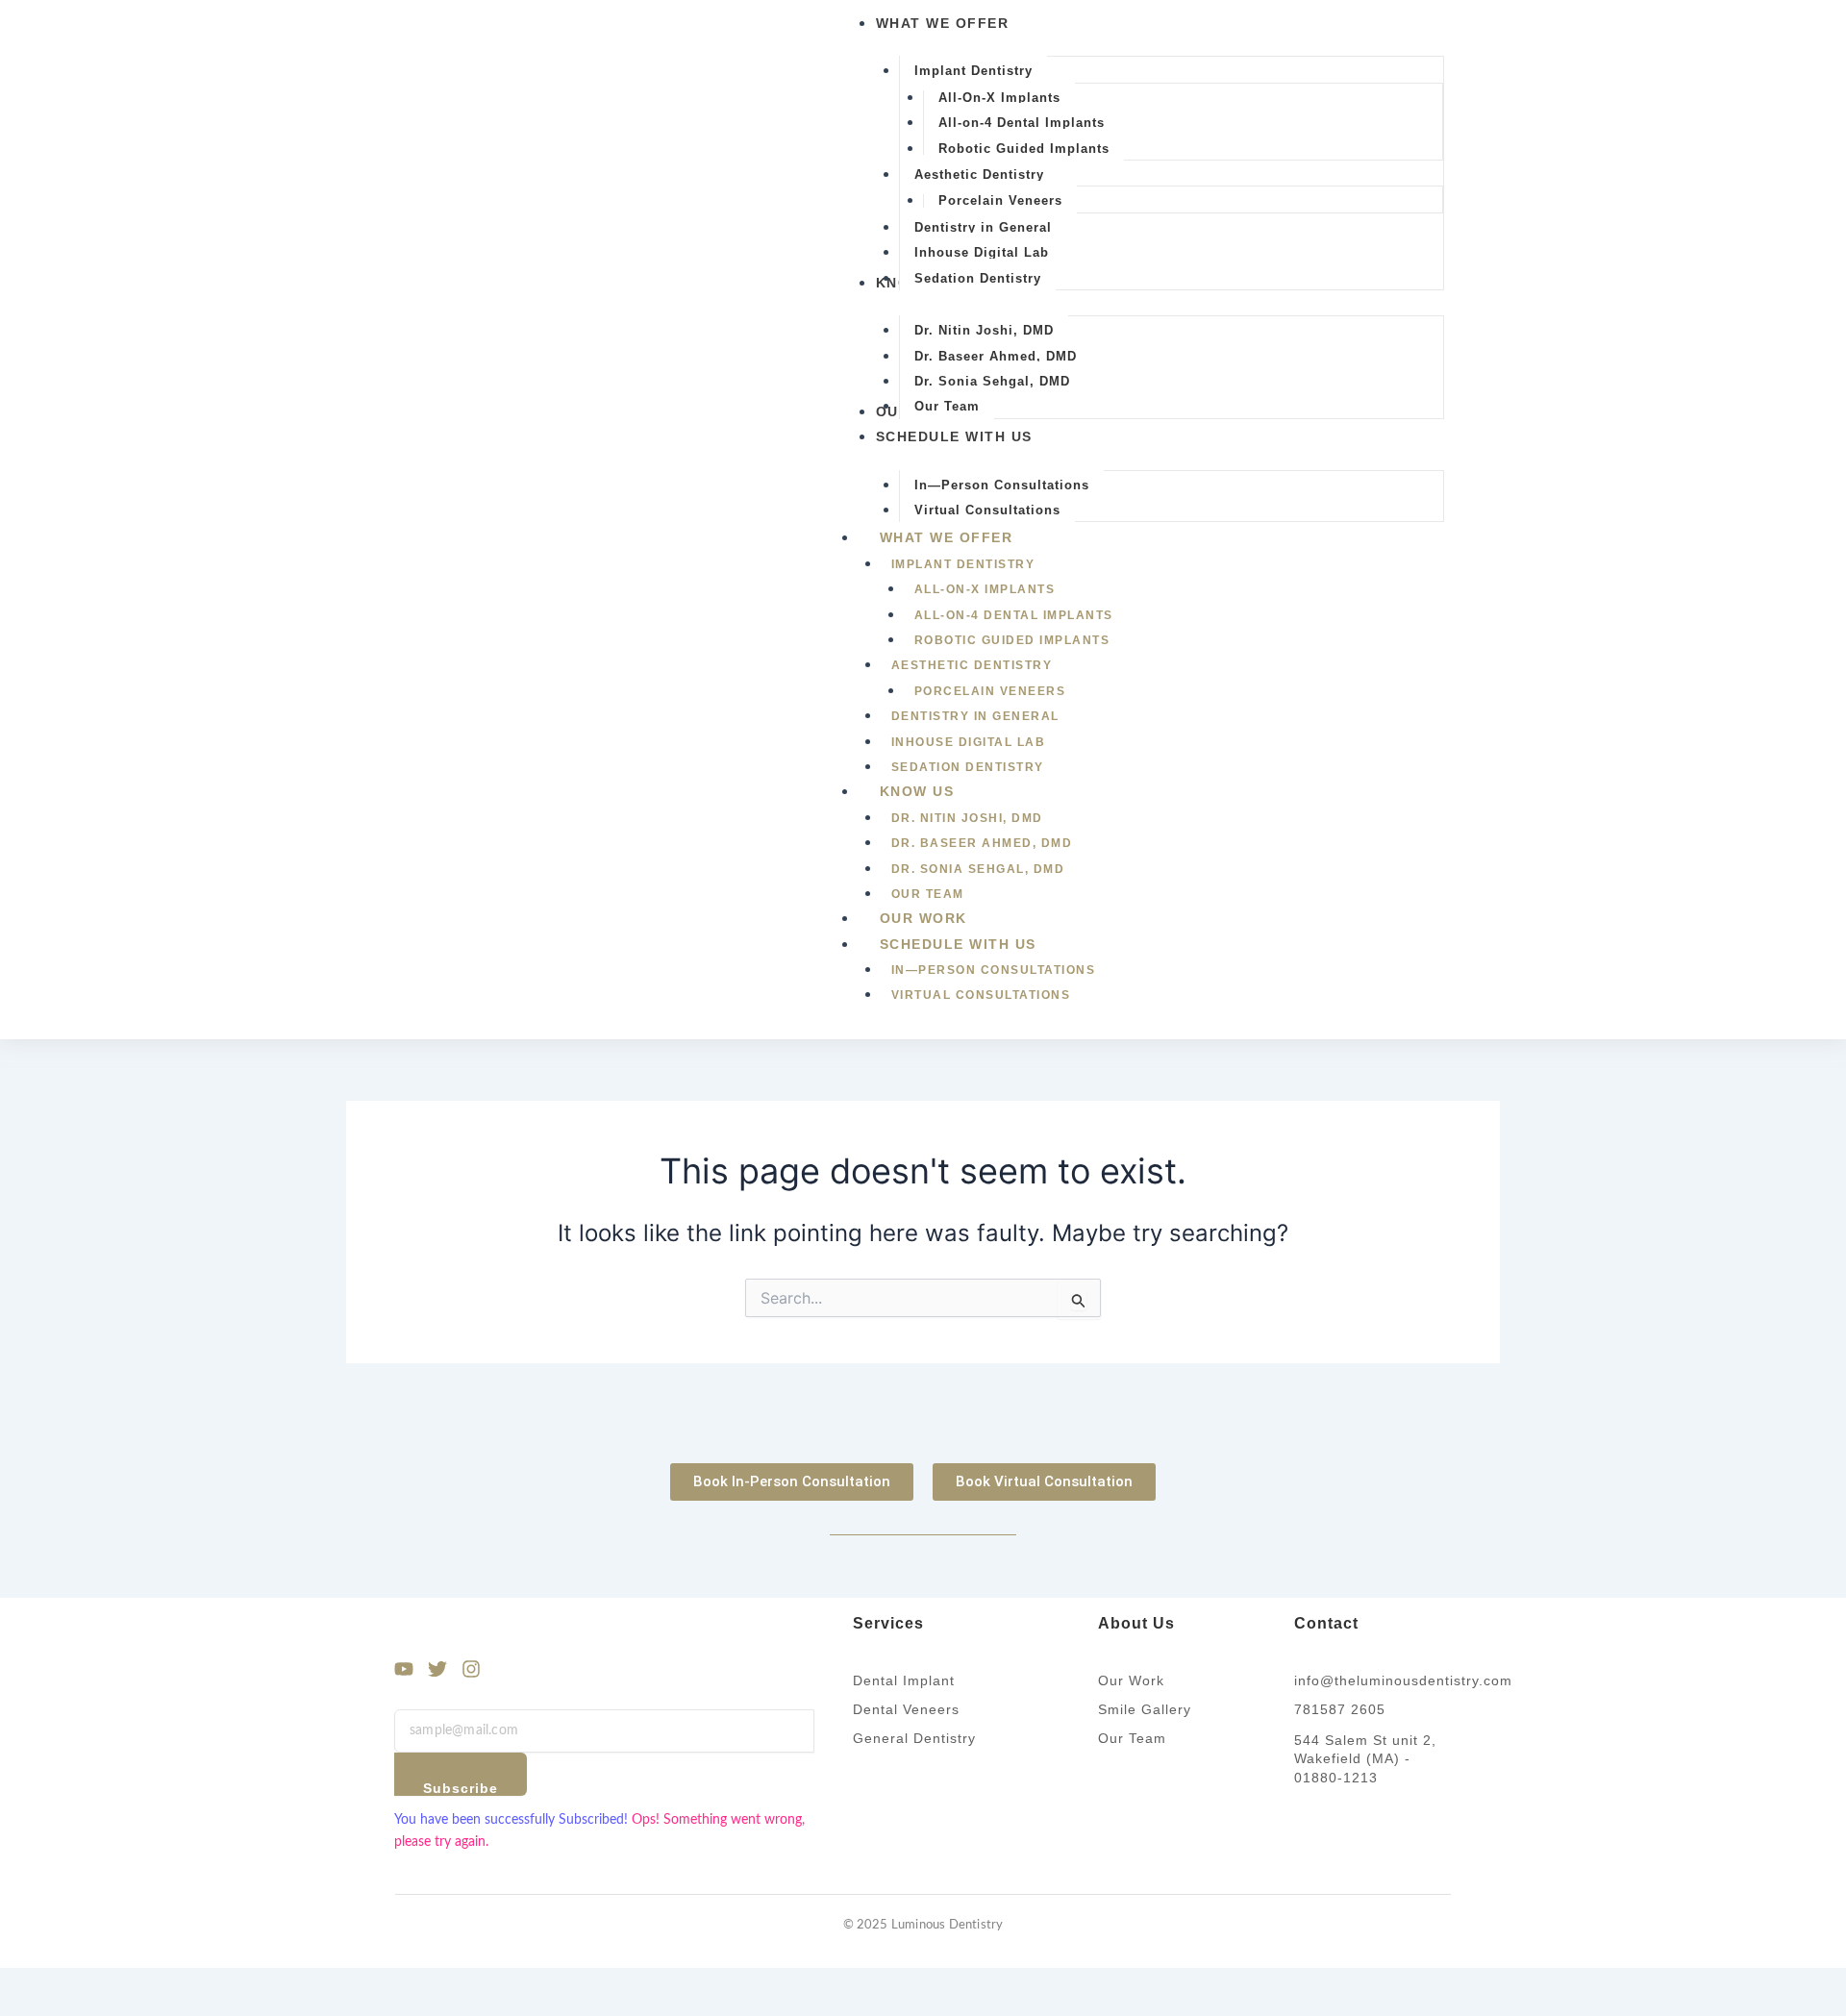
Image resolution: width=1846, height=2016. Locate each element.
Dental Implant (904, 1680)
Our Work (923, 918)
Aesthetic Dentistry (972, 665)
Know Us (917, 791)
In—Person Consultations (994, 970)
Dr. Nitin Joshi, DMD (967, 818)
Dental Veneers (906, 1709)
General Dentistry (914, 1738)
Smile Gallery (1145, 1709)
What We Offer (947, 537)
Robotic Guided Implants (1012, 640)
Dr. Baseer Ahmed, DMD (982, 843)
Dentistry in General (975, 716)
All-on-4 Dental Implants (1014, 615)
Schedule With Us (958, 944)
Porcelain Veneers (990, 691)
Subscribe (461, 1788)
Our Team (928, 894)
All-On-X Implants (985, 589)
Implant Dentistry (963, 564)
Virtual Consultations (981, 995)
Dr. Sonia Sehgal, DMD (978, 869)
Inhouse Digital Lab (969, 742)
